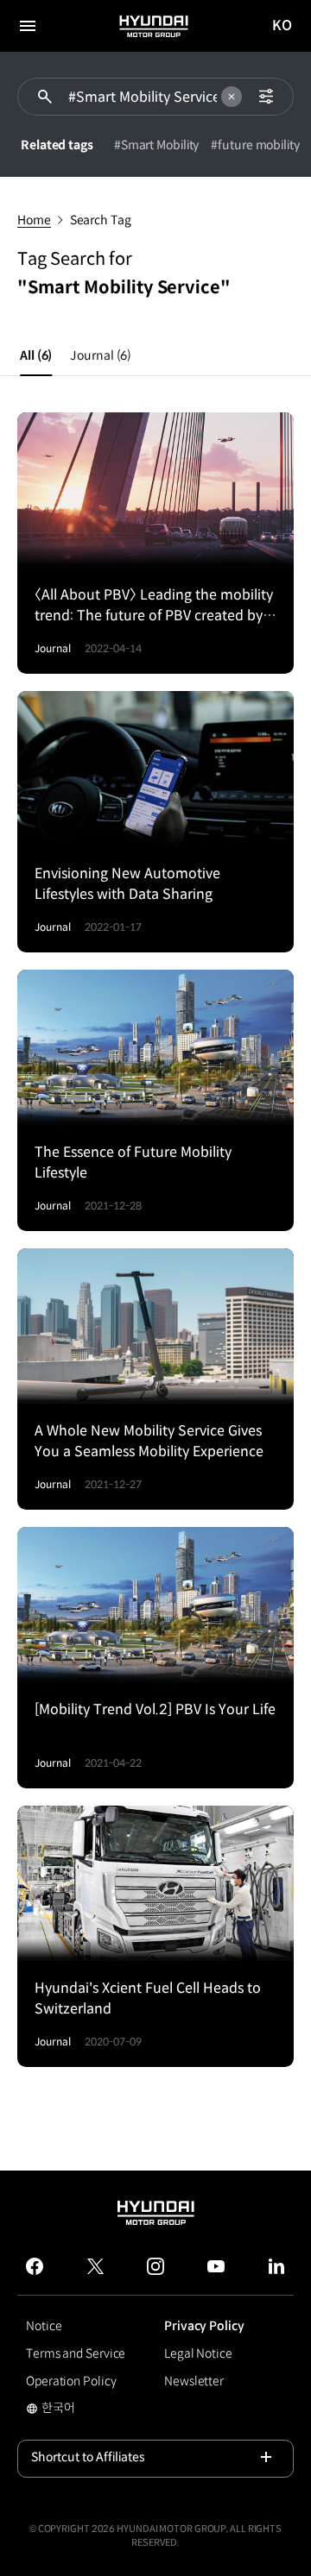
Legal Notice (198, 2353)
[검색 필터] (266, 97)
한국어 (86, 2410)
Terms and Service (76, 2353)
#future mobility (255, 145)
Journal (101, 355)
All (36, 355)
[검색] (45, 97)
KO (282, 26)
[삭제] (232, 97)
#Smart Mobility (157, 145)
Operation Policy (71, 2381)
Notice (44, 2326)
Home (34, 220)
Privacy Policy (204, 2326)
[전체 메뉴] (28, 26)
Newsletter (194, 2381)
